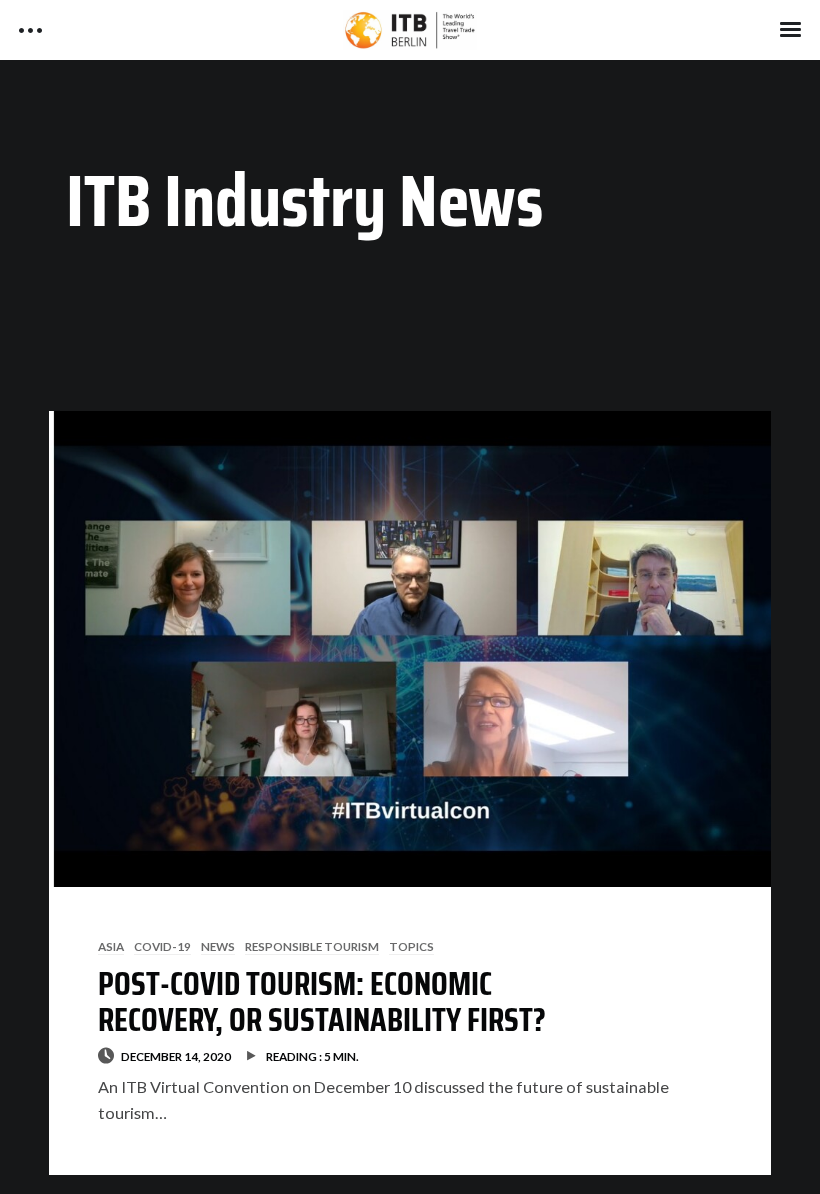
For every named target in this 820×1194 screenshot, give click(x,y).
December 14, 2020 (176, 1056)
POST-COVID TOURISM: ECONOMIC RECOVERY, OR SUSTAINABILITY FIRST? (322, 1001)
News (218, 946)
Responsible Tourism (312, 946)
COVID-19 (162, 946)
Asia (111, 946)
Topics (411, 946)
